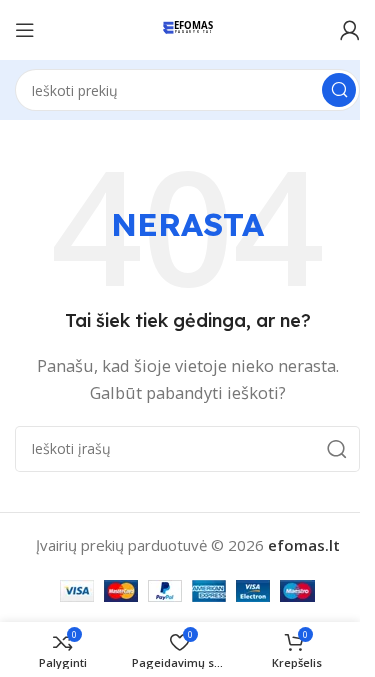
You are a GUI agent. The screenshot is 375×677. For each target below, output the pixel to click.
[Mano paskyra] (350, 30)
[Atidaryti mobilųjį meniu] (25, 30)
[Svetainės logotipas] (187, 28)
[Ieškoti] (339, 90)
